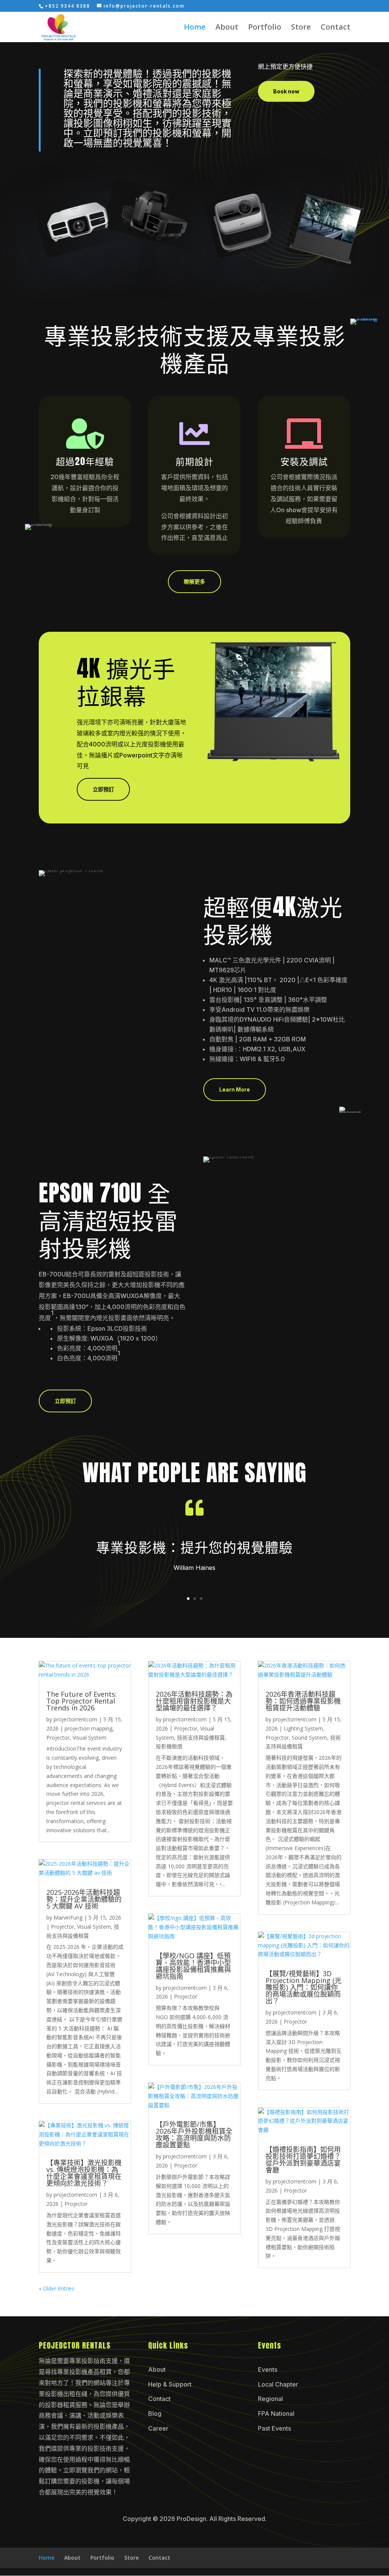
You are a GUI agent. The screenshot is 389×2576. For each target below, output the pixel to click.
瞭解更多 (194, 581)
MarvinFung (68, 1917)
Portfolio (265, 28)
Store (301, 28)
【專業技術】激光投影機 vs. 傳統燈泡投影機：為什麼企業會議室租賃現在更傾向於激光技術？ (84, 2173)
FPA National (276, 2414)
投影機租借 (169, 1746)
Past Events (274, 2428)
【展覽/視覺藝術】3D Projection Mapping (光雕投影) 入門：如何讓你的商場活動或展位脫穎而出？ (304, 1987)
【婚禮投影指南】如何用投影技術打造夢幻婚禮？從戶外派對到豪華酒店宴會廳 (303, 2160)
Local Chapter (278, 2384)
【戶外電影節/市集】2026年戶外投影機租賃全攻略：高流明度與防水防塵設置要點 (194, 2134)
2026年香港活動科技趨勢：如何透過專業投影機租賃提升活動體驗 (303, 1701)
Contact (335, 28)
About (227, 28)
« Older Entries (57, 2288)
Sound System (309, 1738)
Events (268, 2369)
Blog (155, 2414)
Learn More (235, 1089)
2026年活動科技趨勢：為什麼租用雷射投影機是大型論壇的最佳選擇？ (194, 1701)
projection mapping (89, 1728)
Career (158, 2428)
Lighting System (303, 1728)
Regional (270, 2399)
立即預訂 (103, 789)
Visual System (89, 1738)
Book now (286, 91)
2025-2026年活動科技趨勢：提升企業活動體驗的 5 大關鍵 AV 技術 (84, 1899)
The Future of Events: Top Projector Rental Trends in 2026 (81, 1701)
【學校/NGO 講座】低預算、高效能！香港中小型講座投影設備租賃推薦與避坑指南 (193, 1966)
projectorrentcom (75, 1719)
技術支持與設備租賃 (201, 1738)
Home (195, 28)
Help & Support (170, 2384)
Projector (58, 1738)
